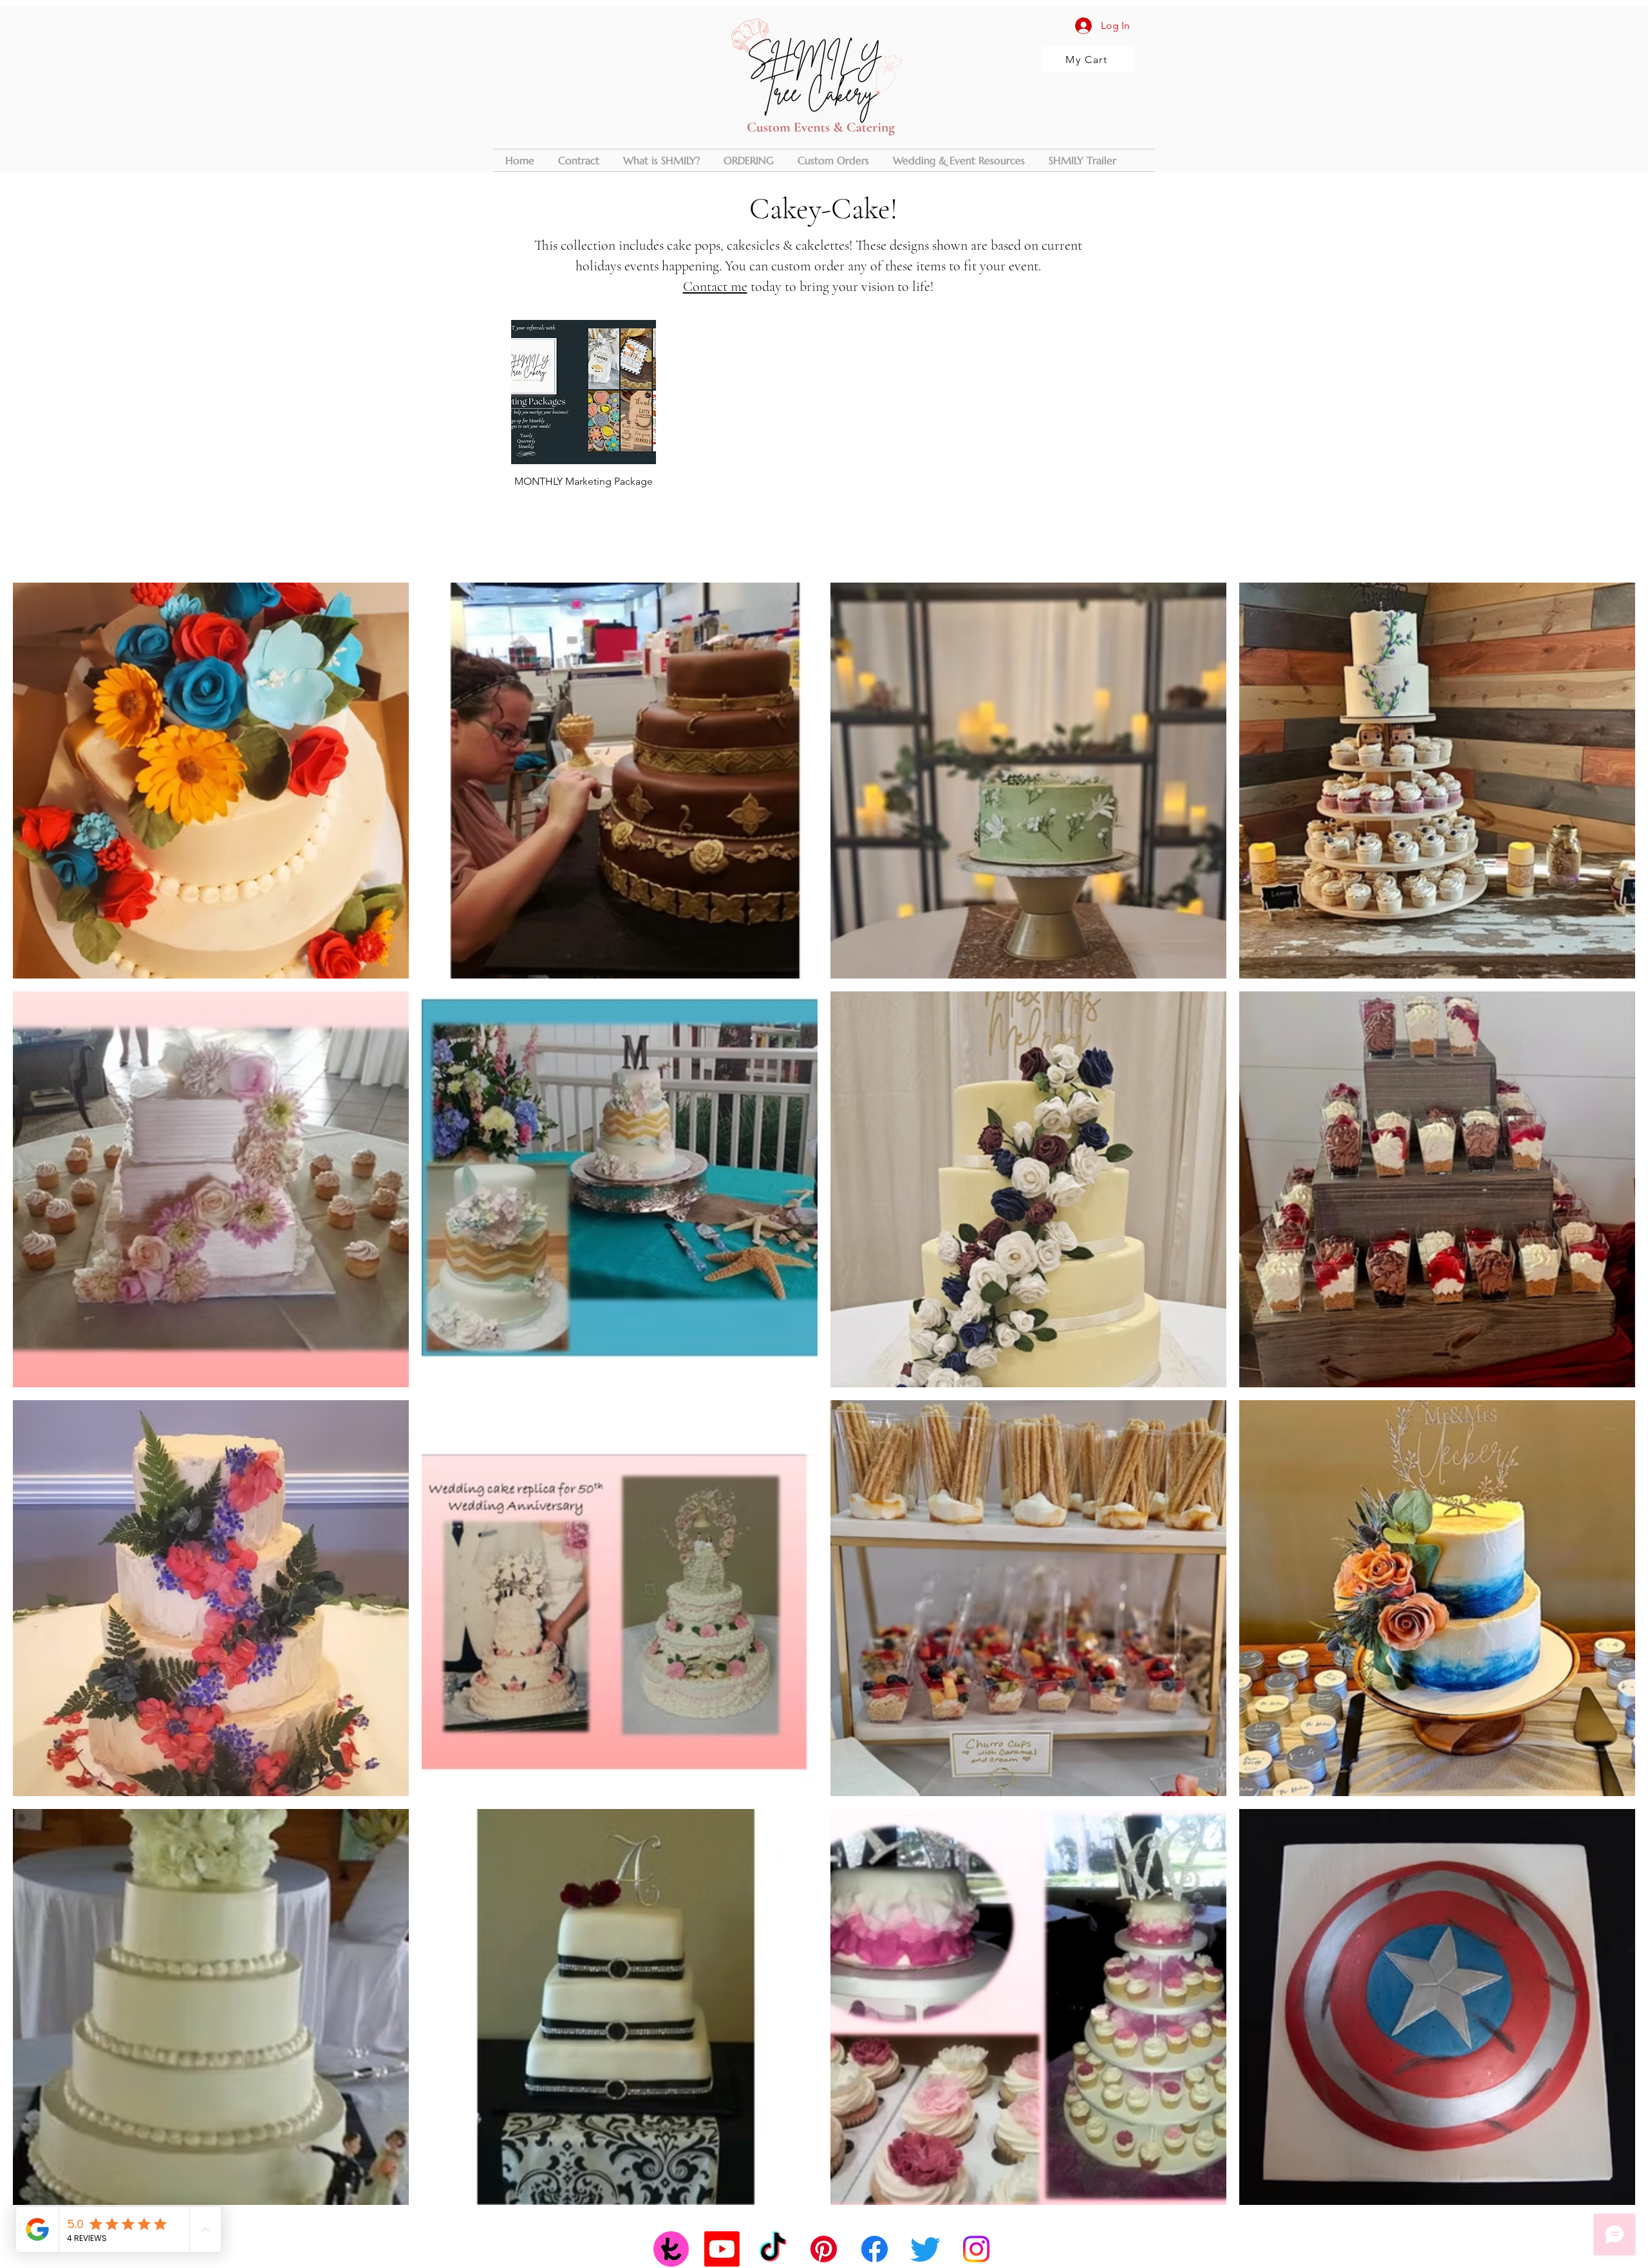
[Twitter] (925, 2249)
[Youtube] (722, 2249)
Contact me (715, 286)
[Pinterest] (824, 2249)
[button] (833, 160)
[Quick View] (584, 392)
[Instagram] (976, 2249)
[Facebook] (875, 2249)
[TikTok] (773, 2249)
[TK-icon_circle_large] (671, 2249)
